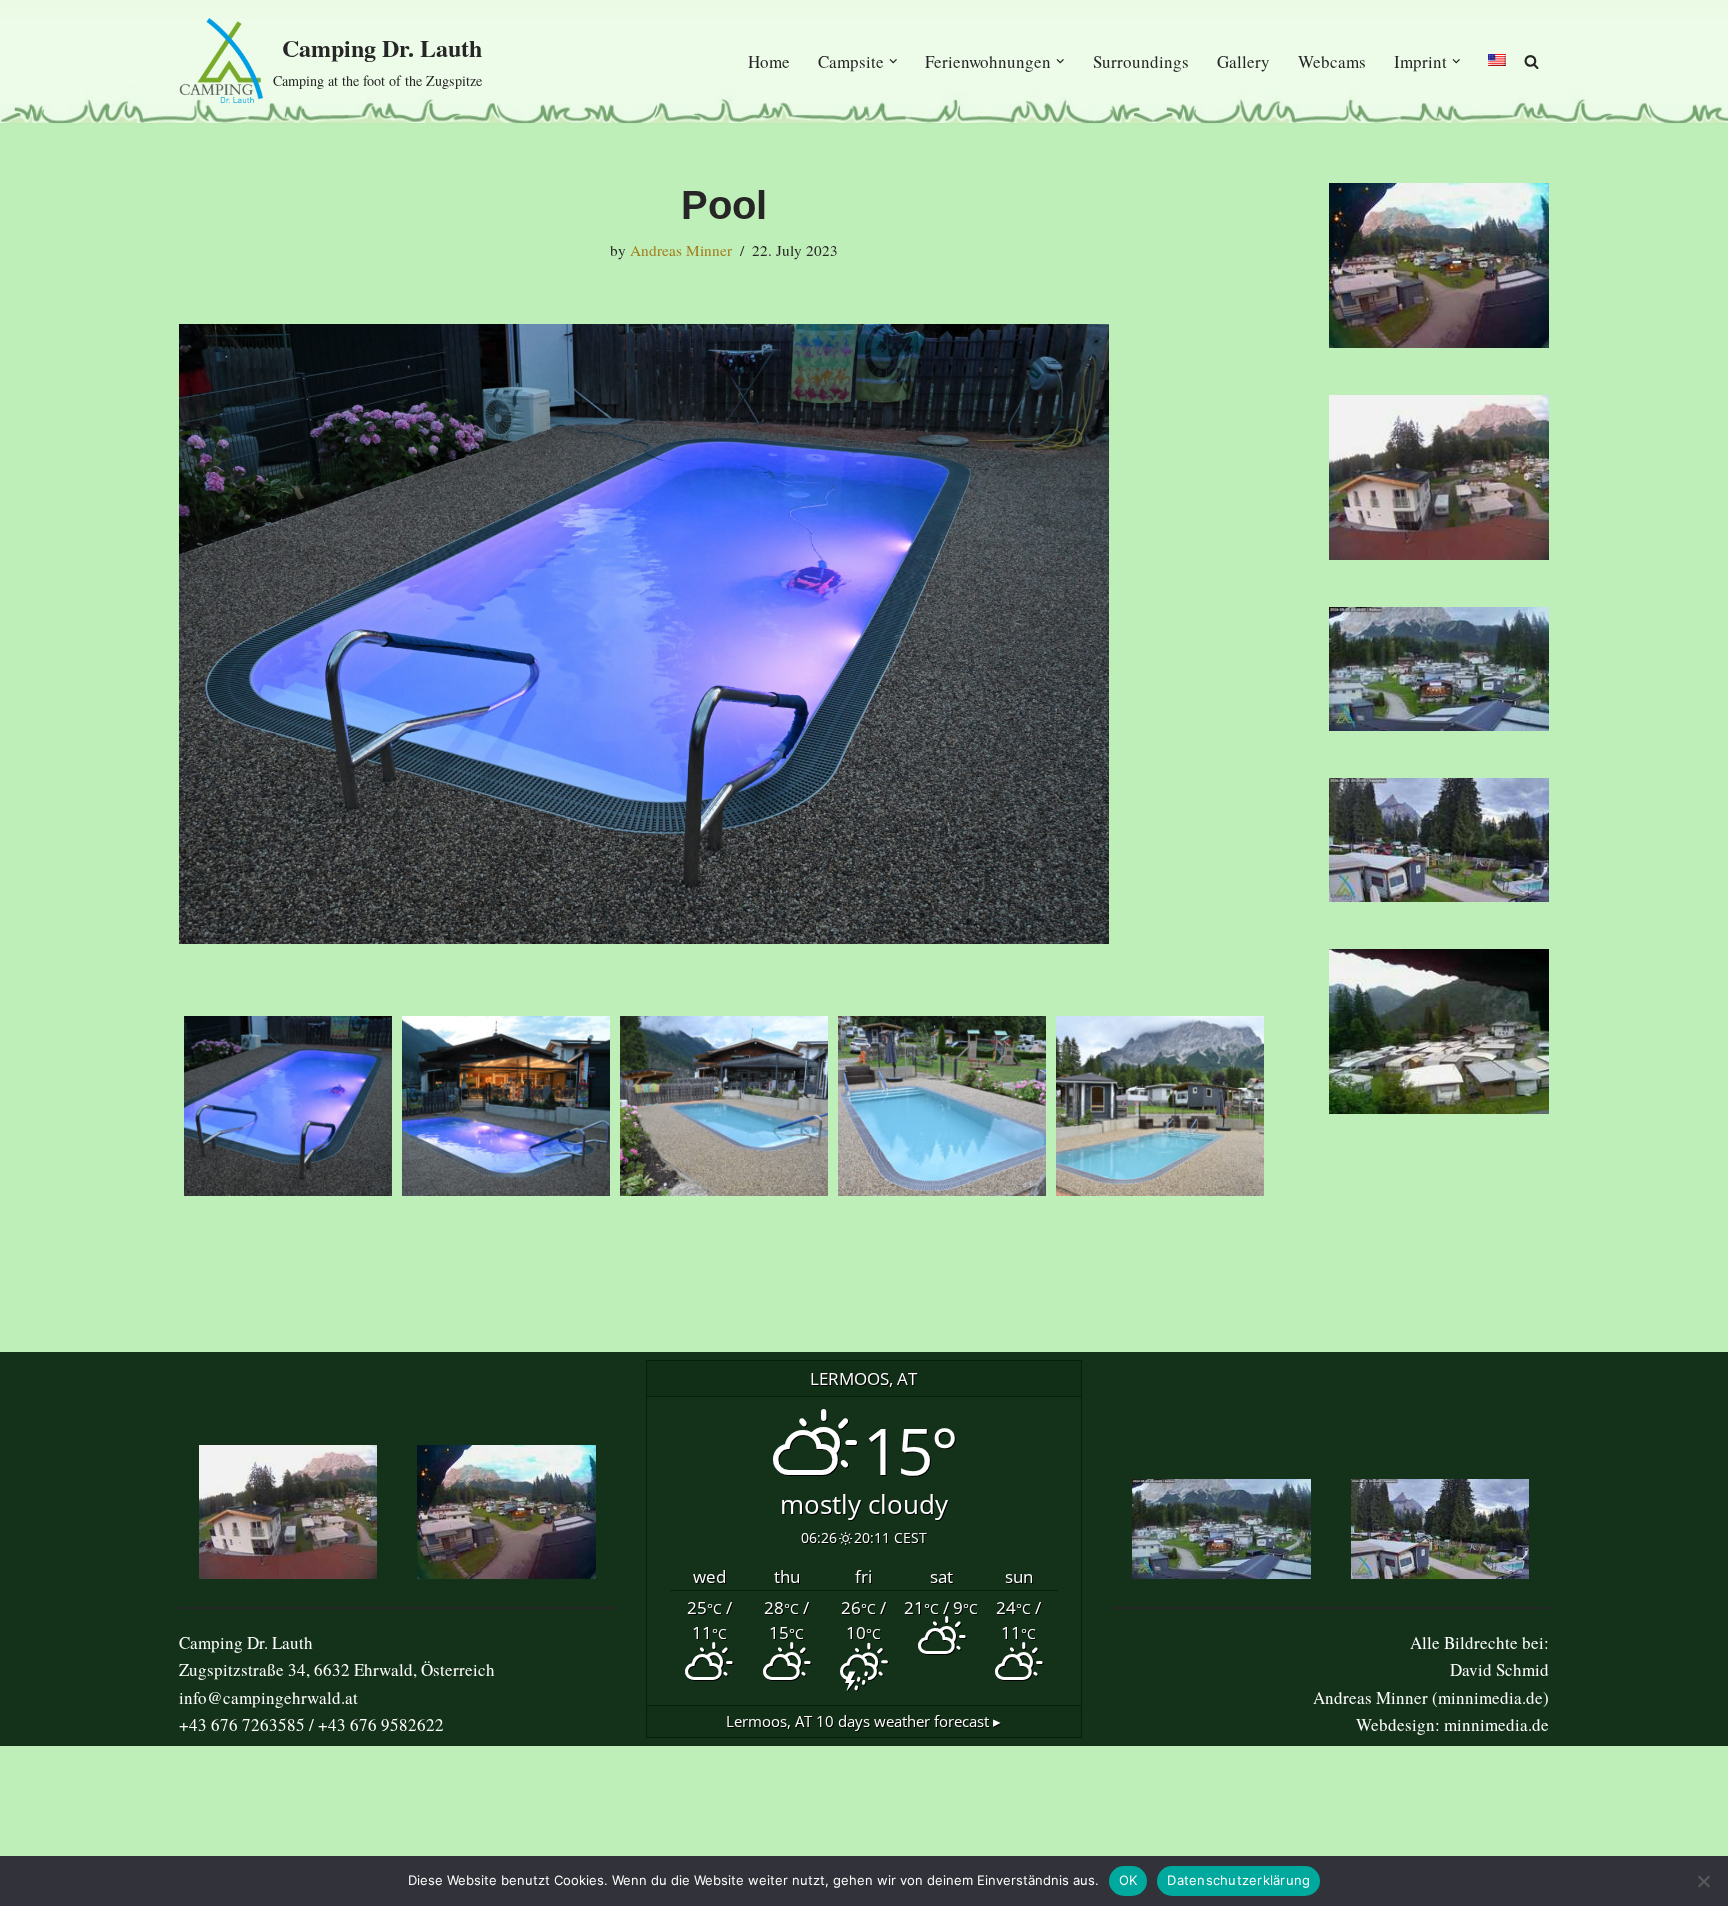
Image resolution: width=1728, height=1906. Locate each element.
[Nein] (1703, 1881)
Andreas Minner (681, 250)
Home (769, 61)
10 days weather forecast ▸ (863, 1721)
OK (1128, 1880)
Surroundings (1141, 61)
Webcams (1332, 61)
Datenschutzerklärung (1238, 1880)
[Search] (1531, 61)
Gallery (1243, 61)
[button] (893, 61)
